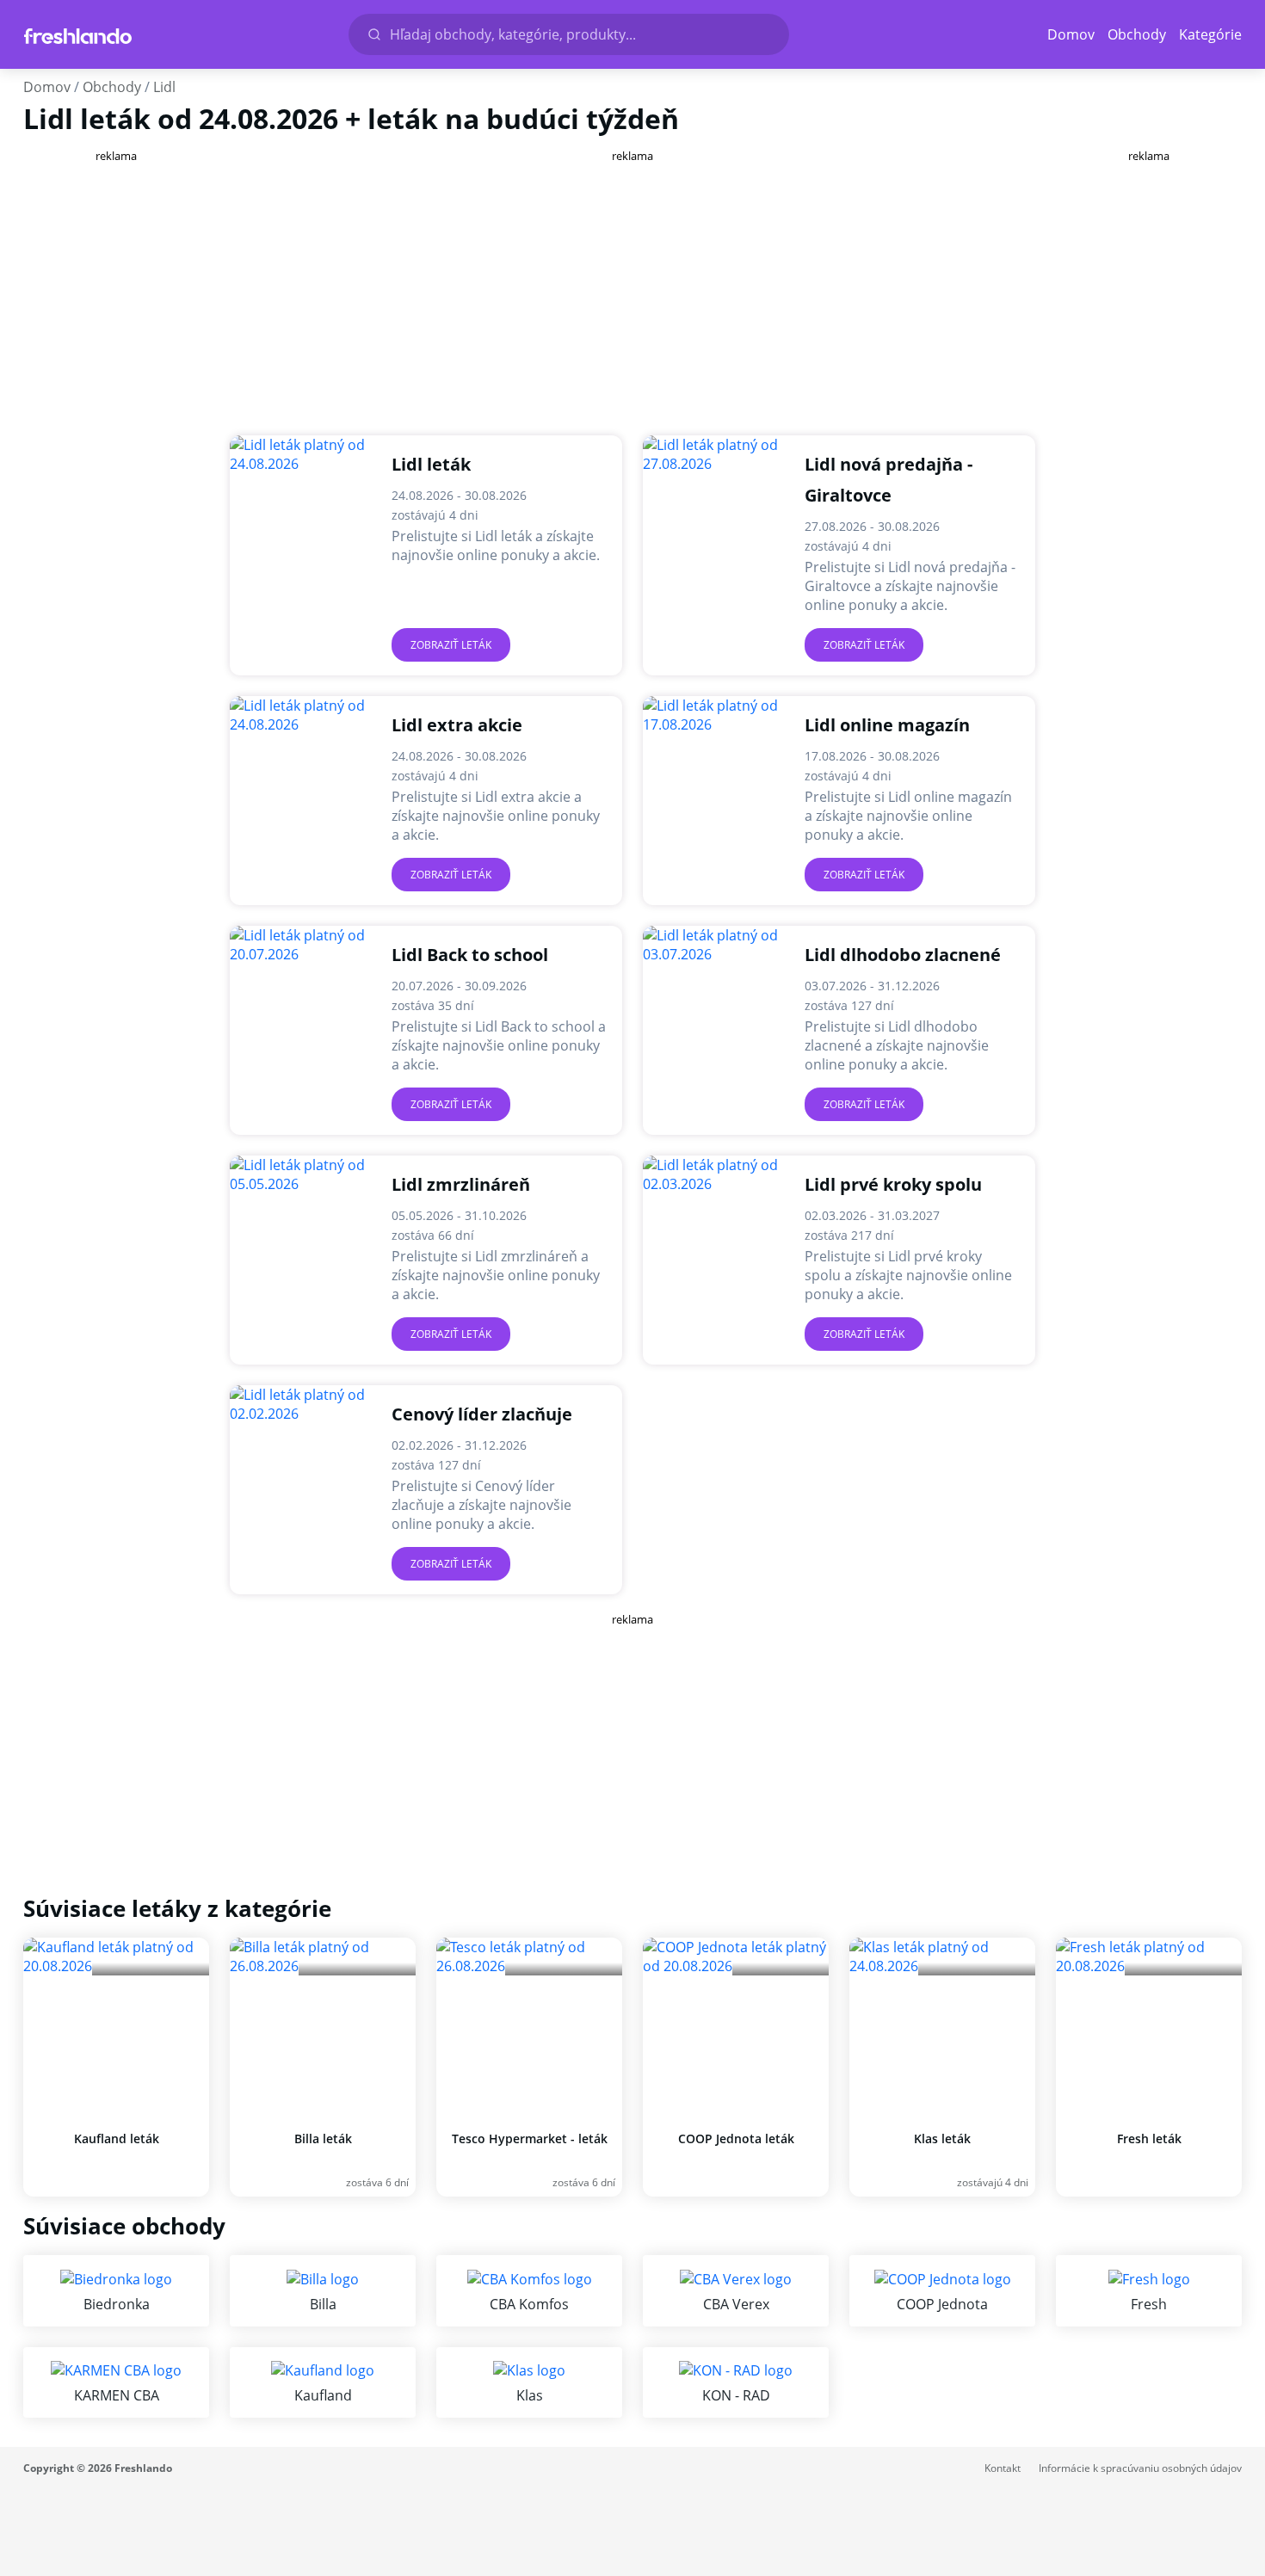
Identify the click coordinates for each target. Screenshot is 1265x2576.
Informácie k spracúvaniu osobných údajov (1140, 2468)
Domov (1071, 34)
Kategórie (1210, 34)
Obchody (1137, 34)
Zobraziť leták (451, 645)
